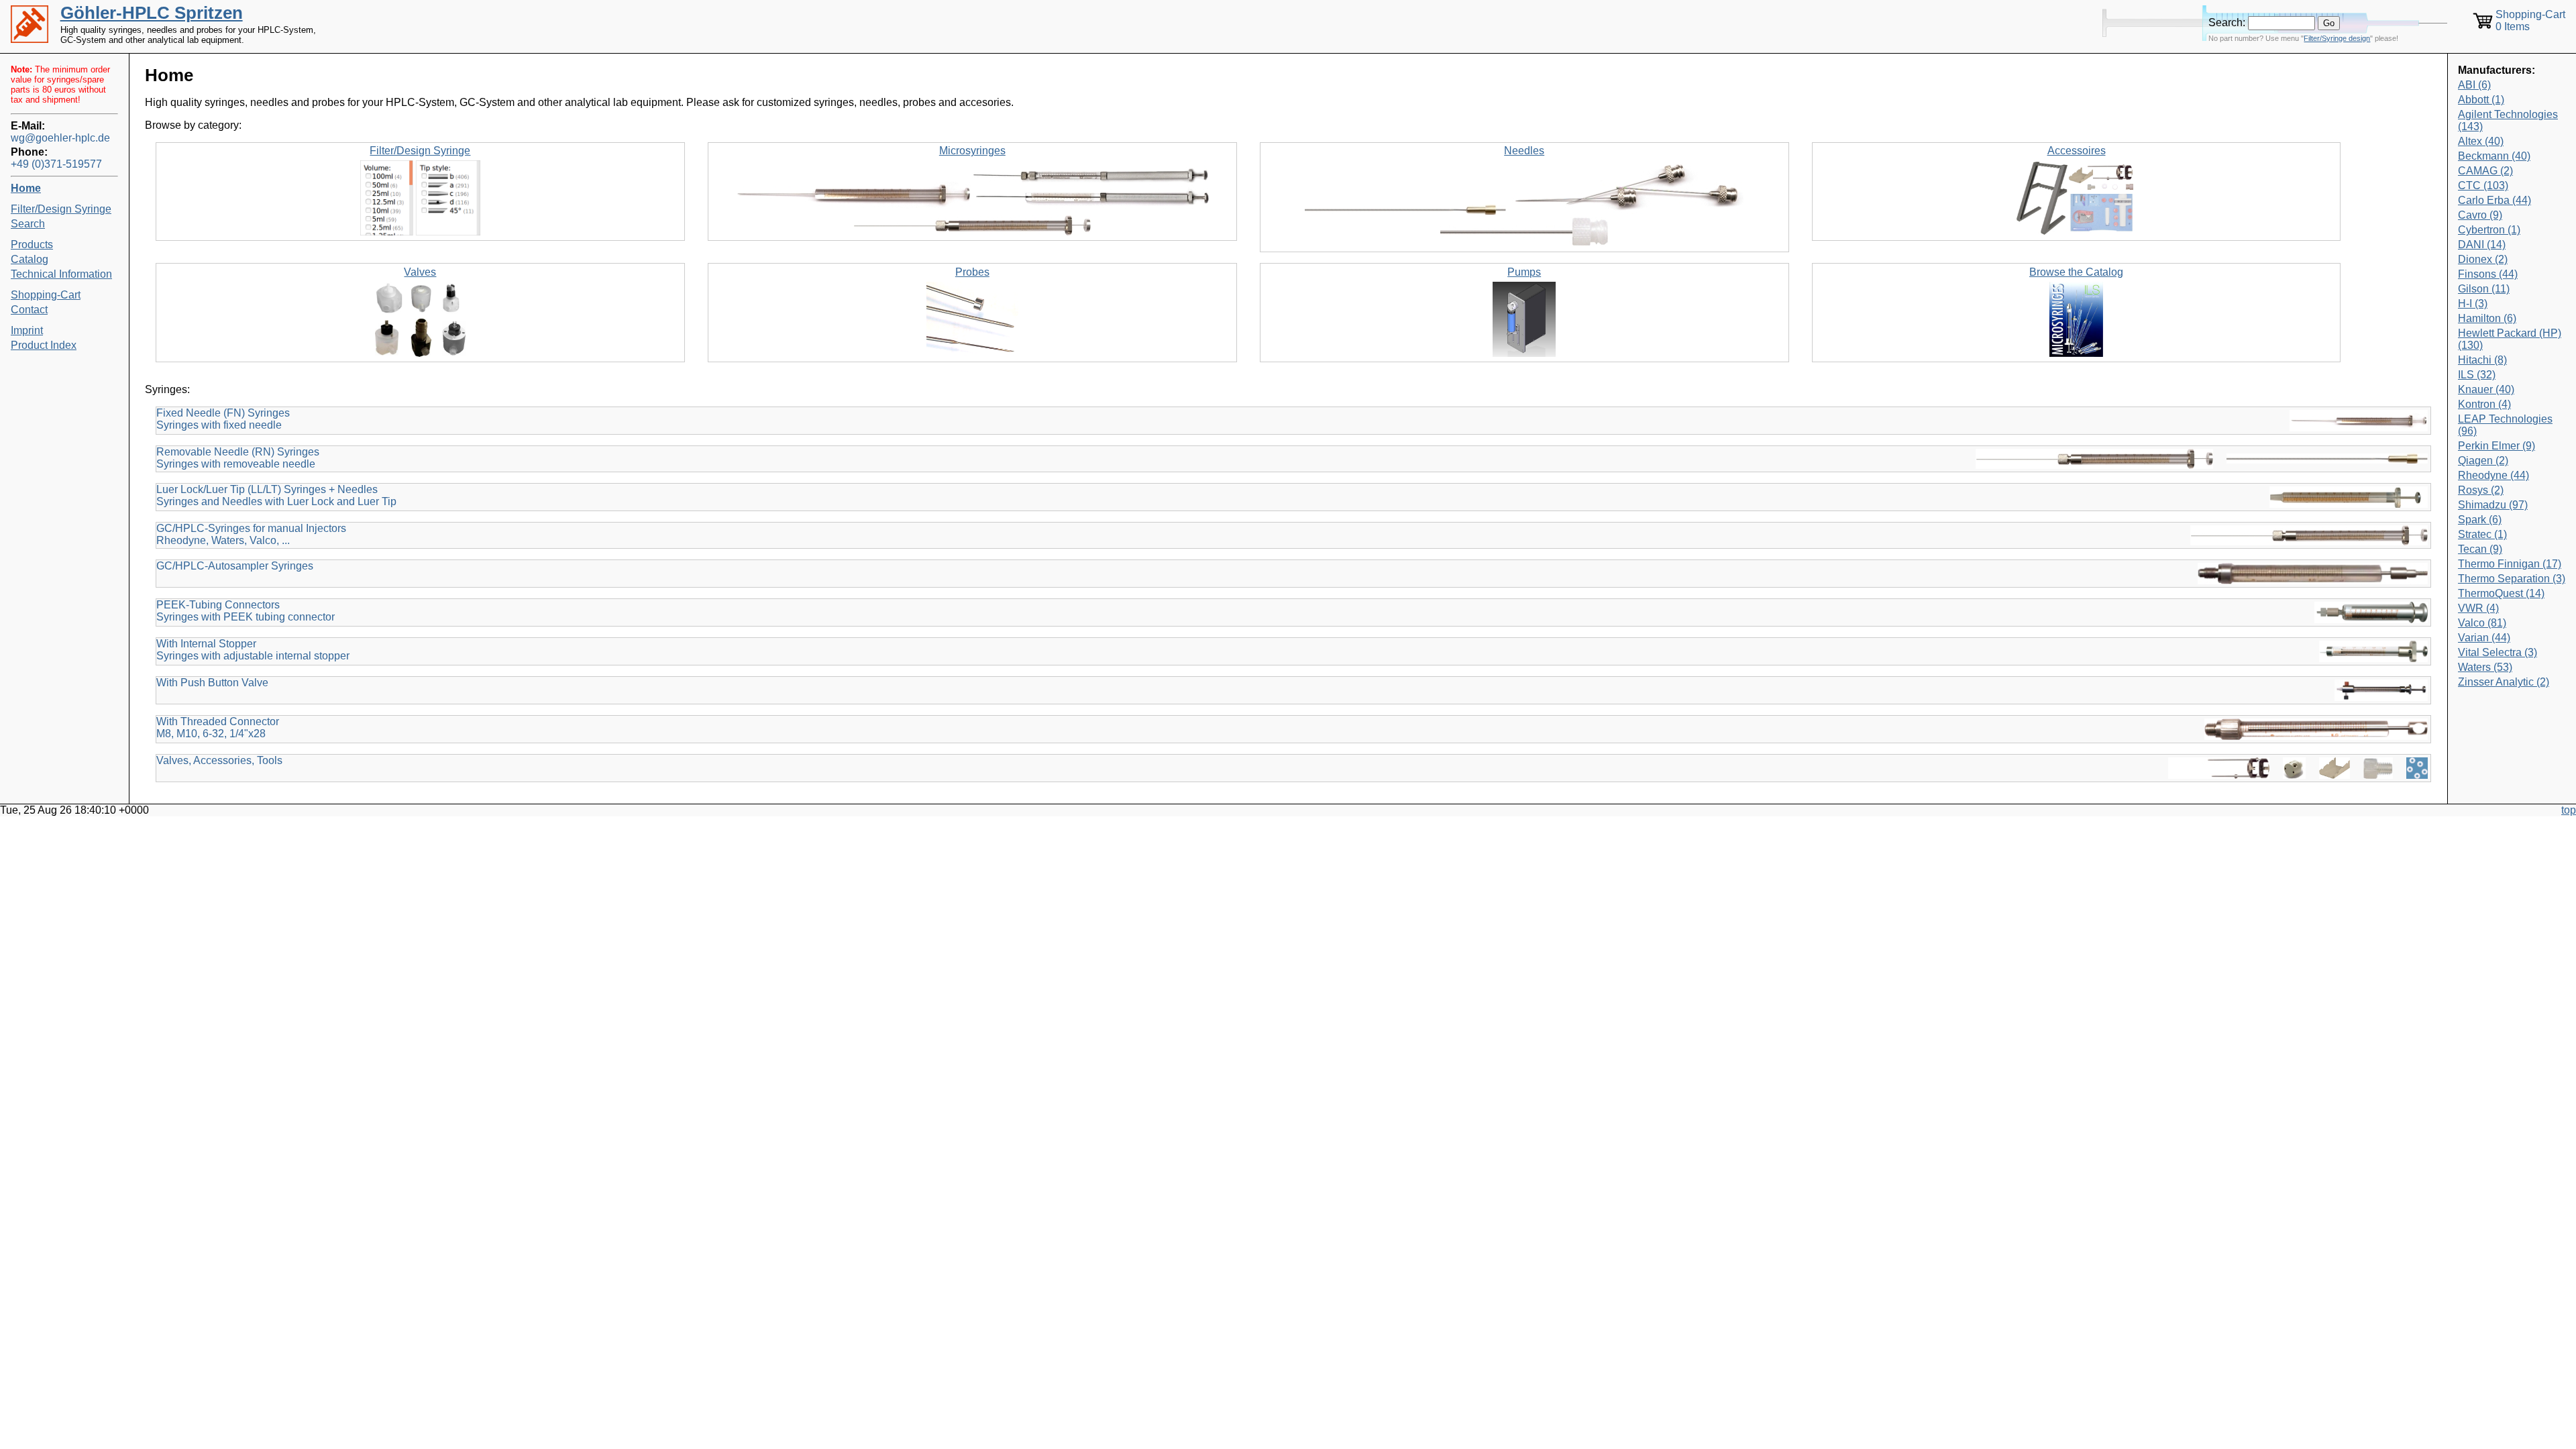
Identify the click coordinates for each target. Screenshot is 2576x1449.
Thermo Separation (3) (2512, 579)
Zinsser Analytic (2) (2504, 682)
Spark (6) (2480, 520)
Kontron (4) (2484, 404)
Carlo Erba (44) (2494, 200)
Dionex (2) (2483, 259)
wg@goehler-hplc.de (60, 138)
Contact (29, 310)
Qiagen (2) (2483, 461)
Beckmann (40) (2494, 156)
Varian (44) (2484, 638)
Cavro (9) (2480, 215)
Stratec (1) (2482, 534)
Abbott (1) (2481, 100)
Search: (2227, 22)
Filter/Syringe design (2337, 38)
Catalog (30, 259)
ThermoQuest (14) (2501, 593)
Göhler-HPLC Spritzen (152, 13)
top (2569, 810)
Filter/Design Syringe (61, 209)
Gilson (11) (2484, 289)
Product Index (44, 345)
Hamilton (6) (2487, 318)
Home (26, 188)
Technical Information (61, 274)
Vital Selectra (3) (2498, 652)
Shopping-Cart (46, 295)
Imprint (27, 330)
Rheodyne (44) (2493, 475)
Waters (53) (2485, 667)
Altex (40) (2481, 141)
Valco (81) (2482, 623)
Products (32, 245)
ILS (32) (2477, 375)
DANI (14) (2482, 245)
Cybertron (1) (2489, 230)
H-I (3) (2473, 304)
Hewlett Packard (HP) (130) (2510, 339)
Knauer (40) (2486, 389)
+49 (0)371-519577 (56, 164)
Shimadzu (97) (2493, 505)
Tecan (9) (2480, 549)
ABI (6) (2474, 85)
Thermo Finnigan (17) (2510, 564)
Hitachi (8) (2482, 360)
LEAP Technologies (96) (2505, 425)
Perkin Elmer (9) (2497, 446)
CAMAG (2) (2485, 171)
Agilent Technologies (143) (2508, 120)
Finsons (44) (2488, 274)
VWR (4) (2478, 608)
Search (28, 224)
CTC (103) (2483, 185)
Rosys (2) (2481, 490)
